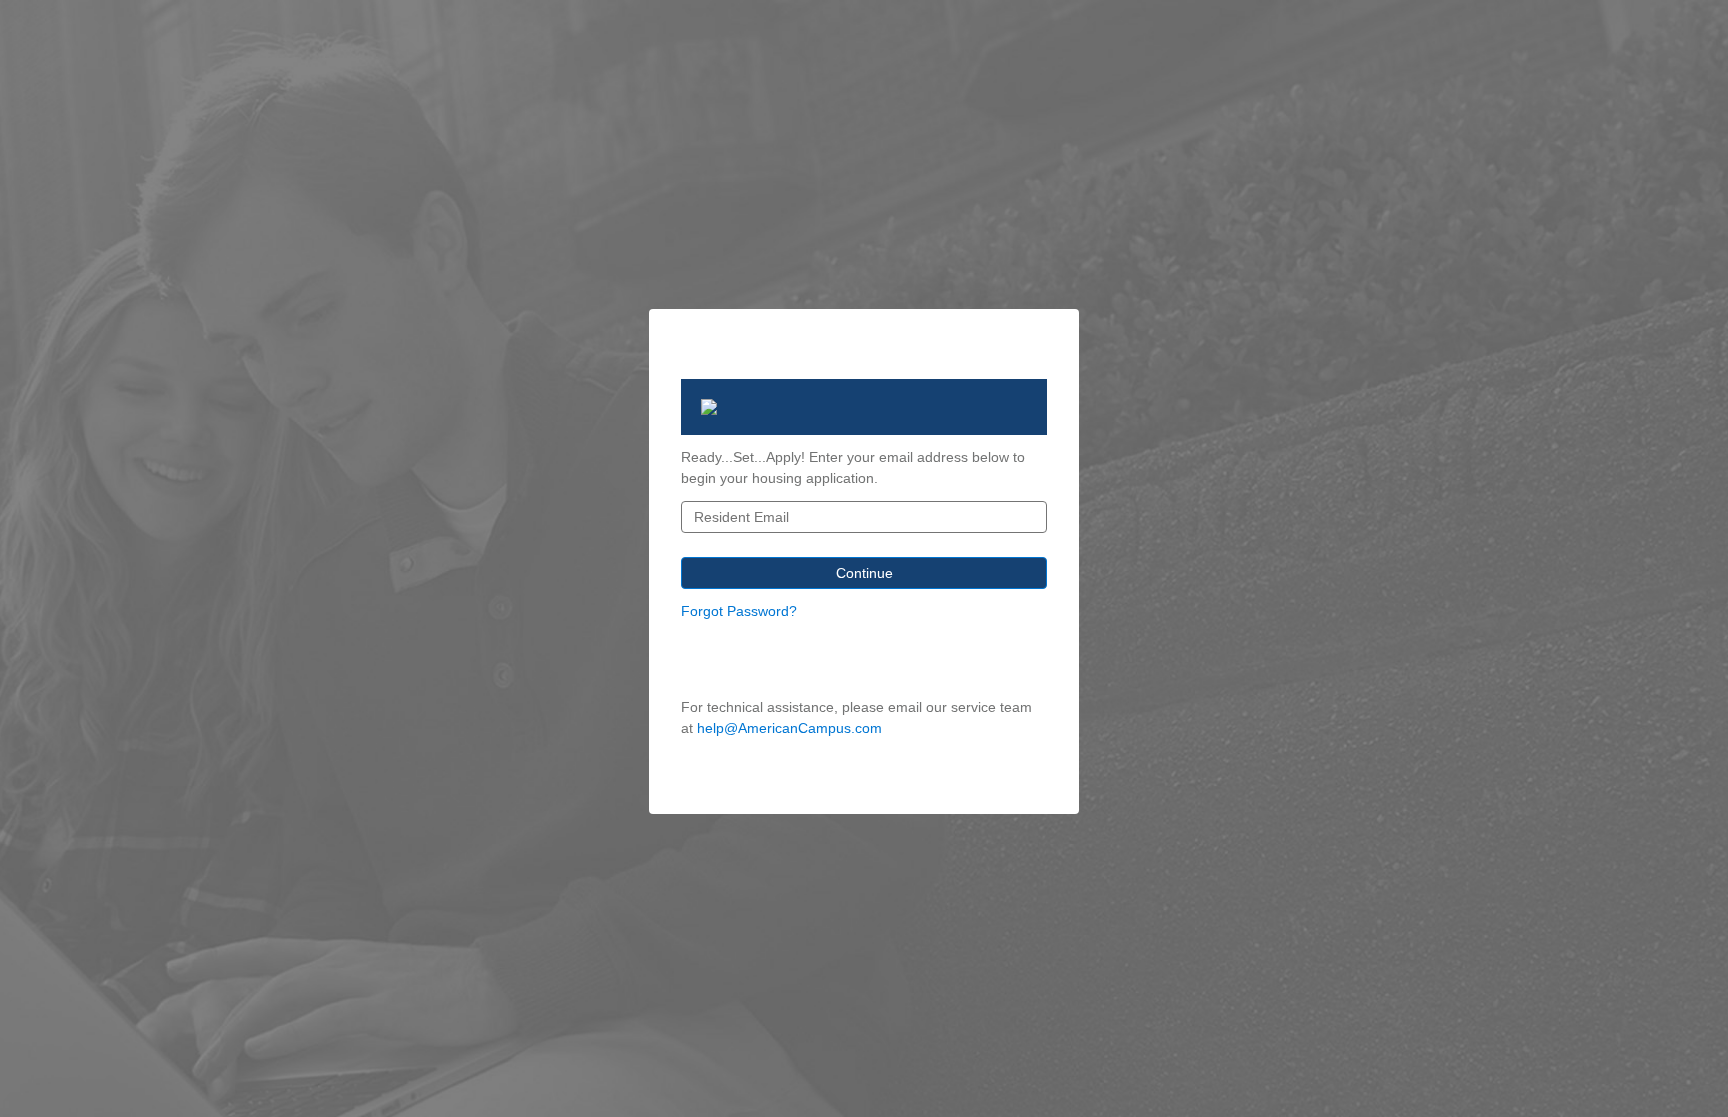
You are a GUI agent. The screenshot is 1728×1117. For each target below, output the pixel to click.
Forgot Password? (739, 611)
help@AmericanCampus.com (789, 728)
